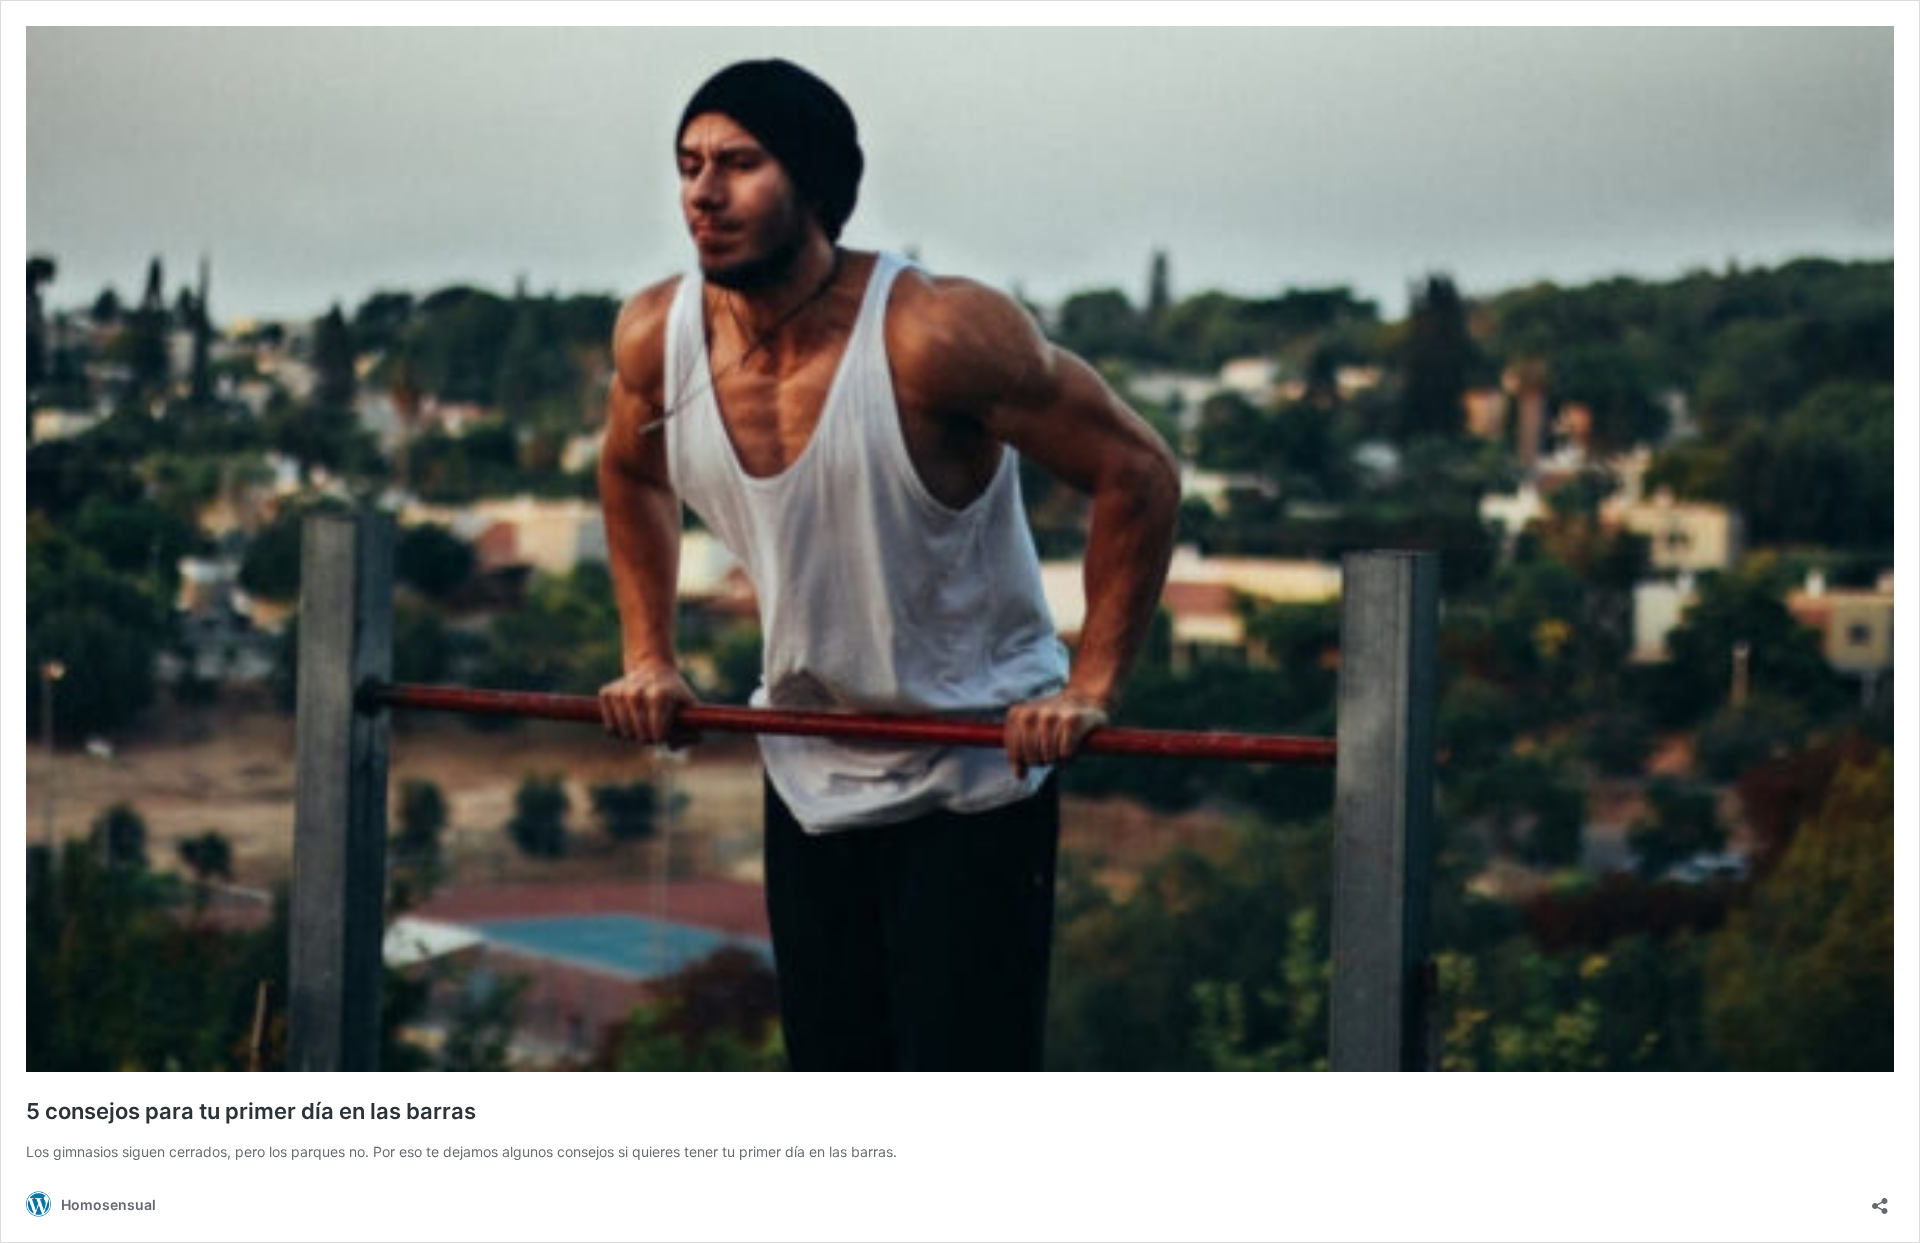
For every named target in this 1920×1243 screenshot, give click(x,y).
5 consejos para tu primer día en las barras (251, 1111)
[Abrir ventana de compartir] (1880, 1199)
